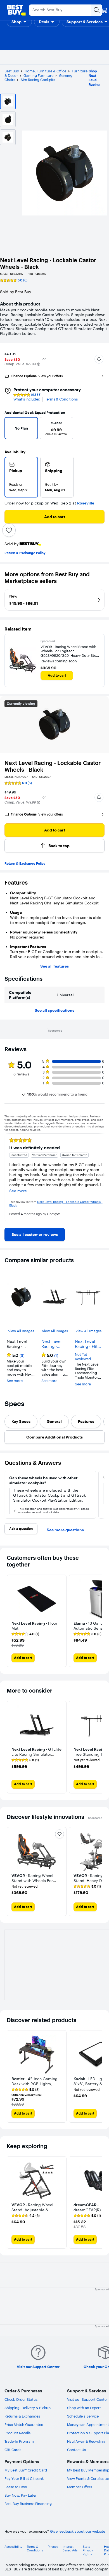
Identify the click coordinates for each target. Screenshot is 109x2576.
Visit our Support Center (87, 2399)
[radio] (21, 477)
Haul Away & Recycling (86, 2441)
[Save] (9, 530)
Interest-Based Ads (70, 2549)
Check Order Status (21, 2399)
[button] (19, 22)
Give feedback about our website (78, 2531)
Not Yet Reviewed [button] (83, 1357)
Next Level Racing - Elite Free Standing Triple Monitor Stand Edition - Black (88, 1344)
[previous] (11, 430)
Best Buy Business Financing (28, 2504)
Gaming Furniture (38, 75)
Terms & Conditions (61, 399)
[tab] (21, 1421)
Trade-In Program (19, 2441)
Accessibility (13, 2547)
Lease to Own (16, 2487)
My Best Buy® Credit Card (26, 2470)
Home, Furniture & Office (45, 71)
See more (15, 1381)
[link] (35, 1234)
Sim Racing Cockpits (38, 80)
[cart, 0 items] (104, 10)
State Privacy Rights (88, 2550)
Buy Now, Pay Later (21, 2495)
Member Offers (80, 2487)
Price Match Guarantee (24, 2425)
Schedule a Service (83, 2416)
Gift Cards (13, 2450)
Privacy (53, 2547)
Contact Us (76, 2450)
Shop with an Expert (84, 2408)
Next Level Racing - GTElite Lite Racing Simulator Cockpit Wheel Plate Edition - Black (53, 1344)
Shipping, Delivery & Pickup (28, 2408)
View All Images (21, 1331)
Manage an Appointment (88, 2425)
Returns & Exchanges (22, 2416)
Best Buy (12, 71)
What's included (27, 399)
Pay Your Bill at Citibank (24, 2478)
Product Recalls (17, 2433)
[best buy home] (16, 10)
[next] (96, 430)
